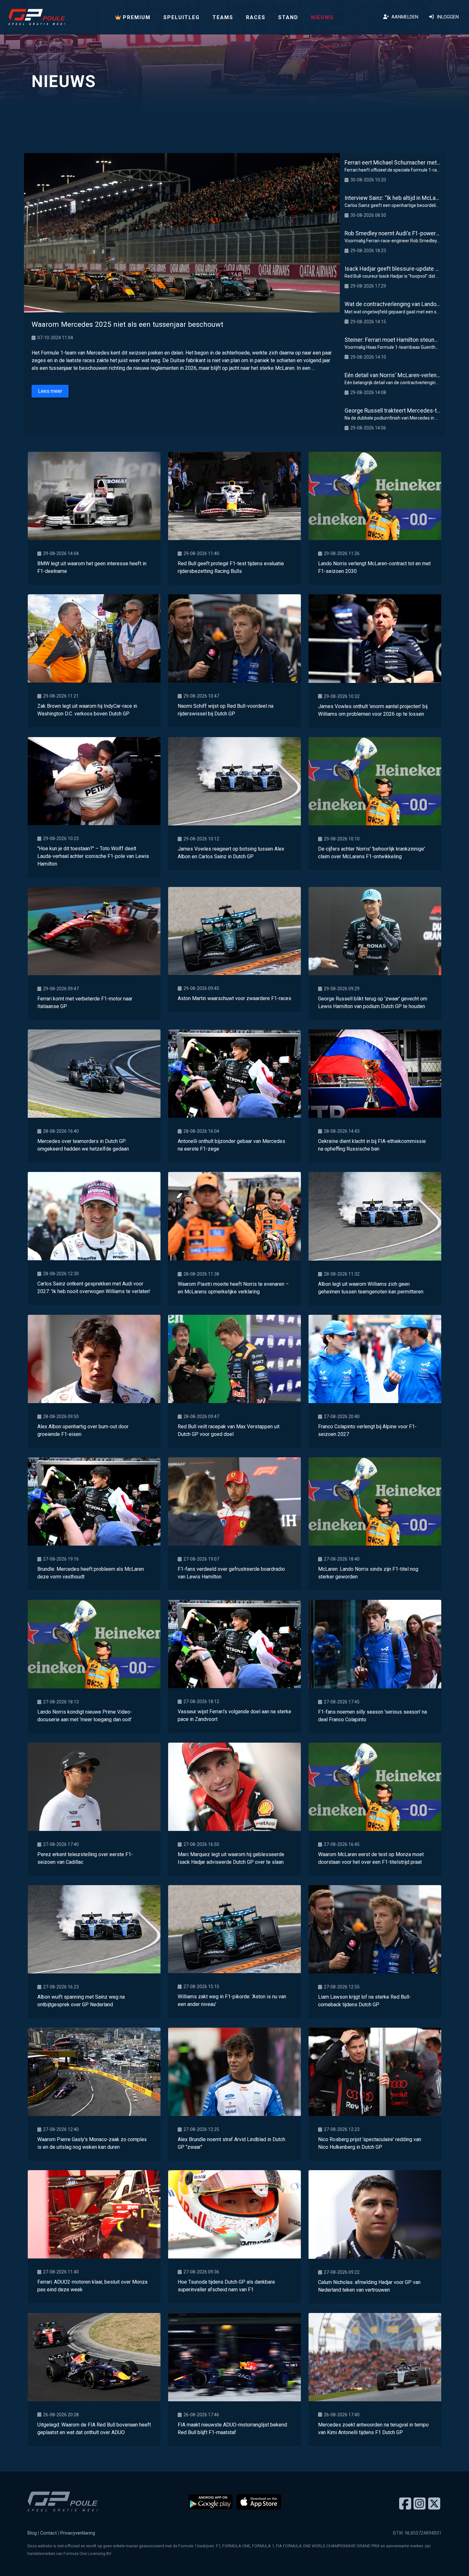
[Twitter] (434, 2504)
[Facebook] (405, 2504)
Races (256, 17)
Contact (48, 2533)
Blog (32, 2533)
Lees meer (50, 391)
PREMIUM (136, 17)
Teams (223, 17)
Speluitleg (182, 17)
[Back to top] (451, 2558)
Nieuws (322, 17)
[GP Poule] (37, 17)
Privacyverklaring (78, 2533)
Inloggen (447, 17)
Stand (288, 17)
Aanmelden (404, 17)
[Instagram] (420, 2504)
